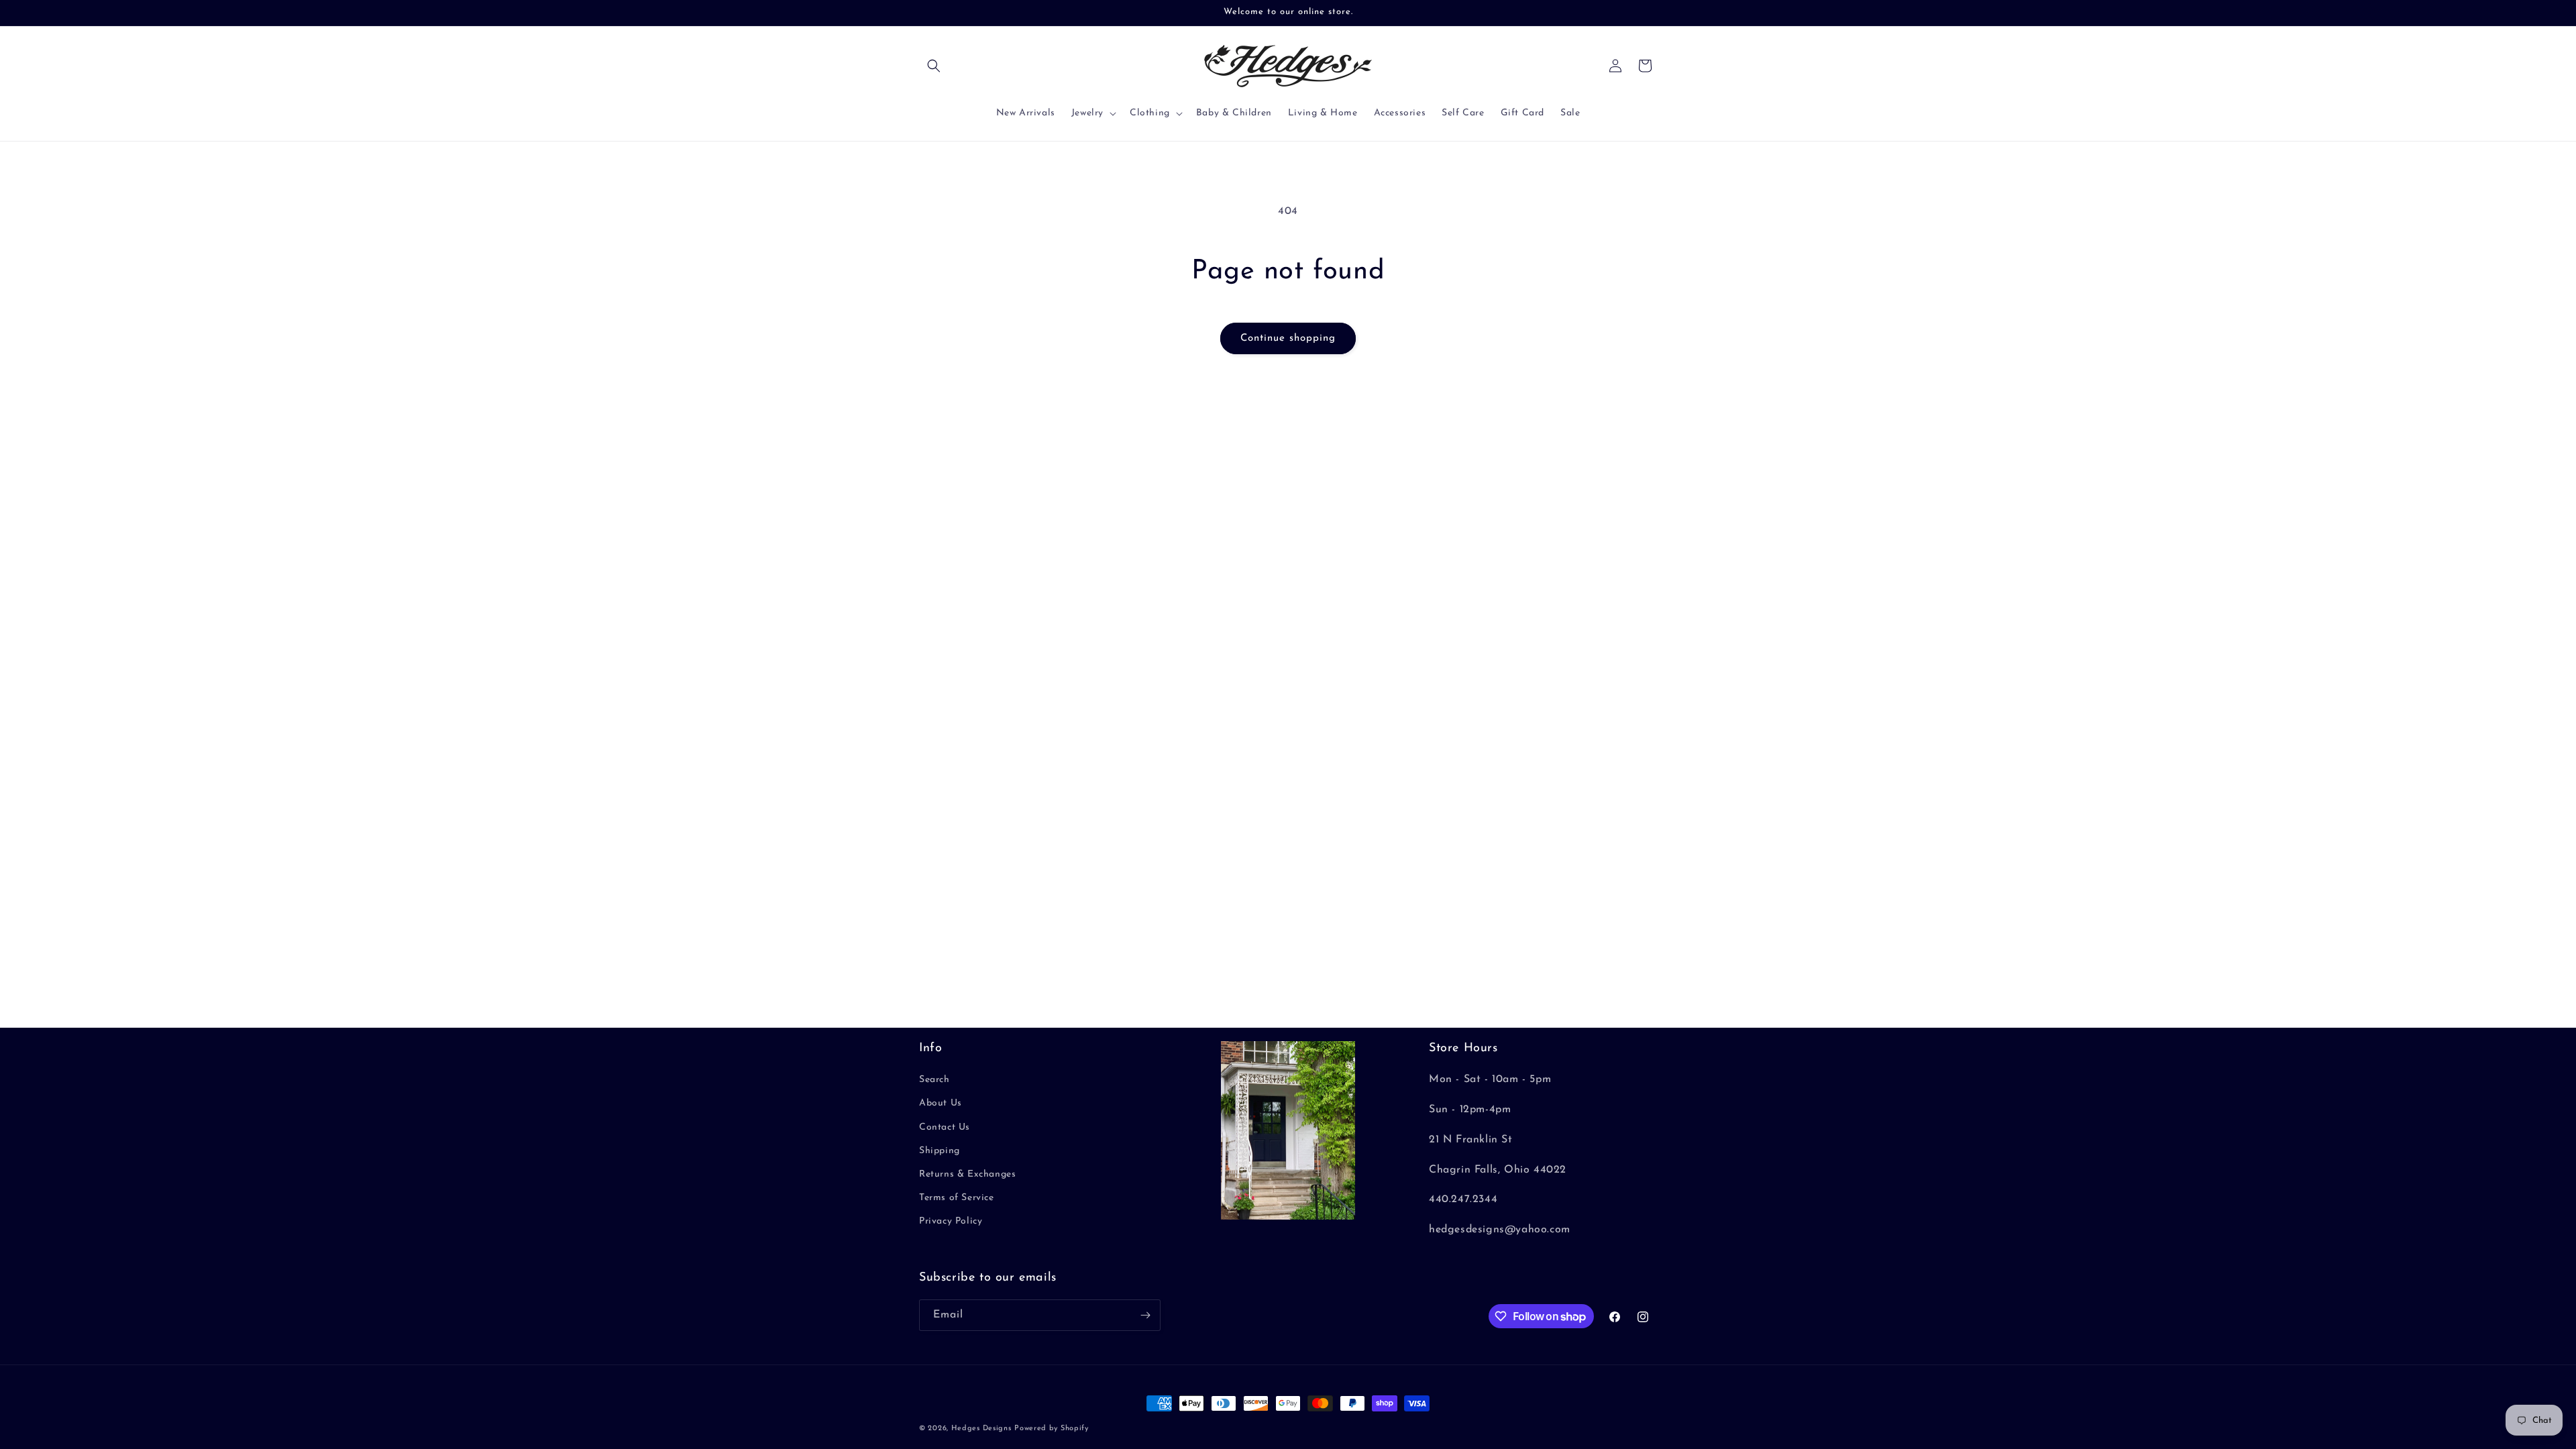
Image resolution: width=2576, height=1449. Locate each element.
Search (934, 1080)
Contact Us (945, 1127)
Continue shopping (1288, 338)
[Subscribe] (1145, 1315)
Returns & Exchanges (967, 1174)
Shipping (940, 1151)
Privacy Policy (951, 1221)
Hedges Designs (981, 1429)
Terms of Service (957, 1198)
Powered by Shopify (1052, 1429)
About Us (941, 1103)
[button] (934, 66)
